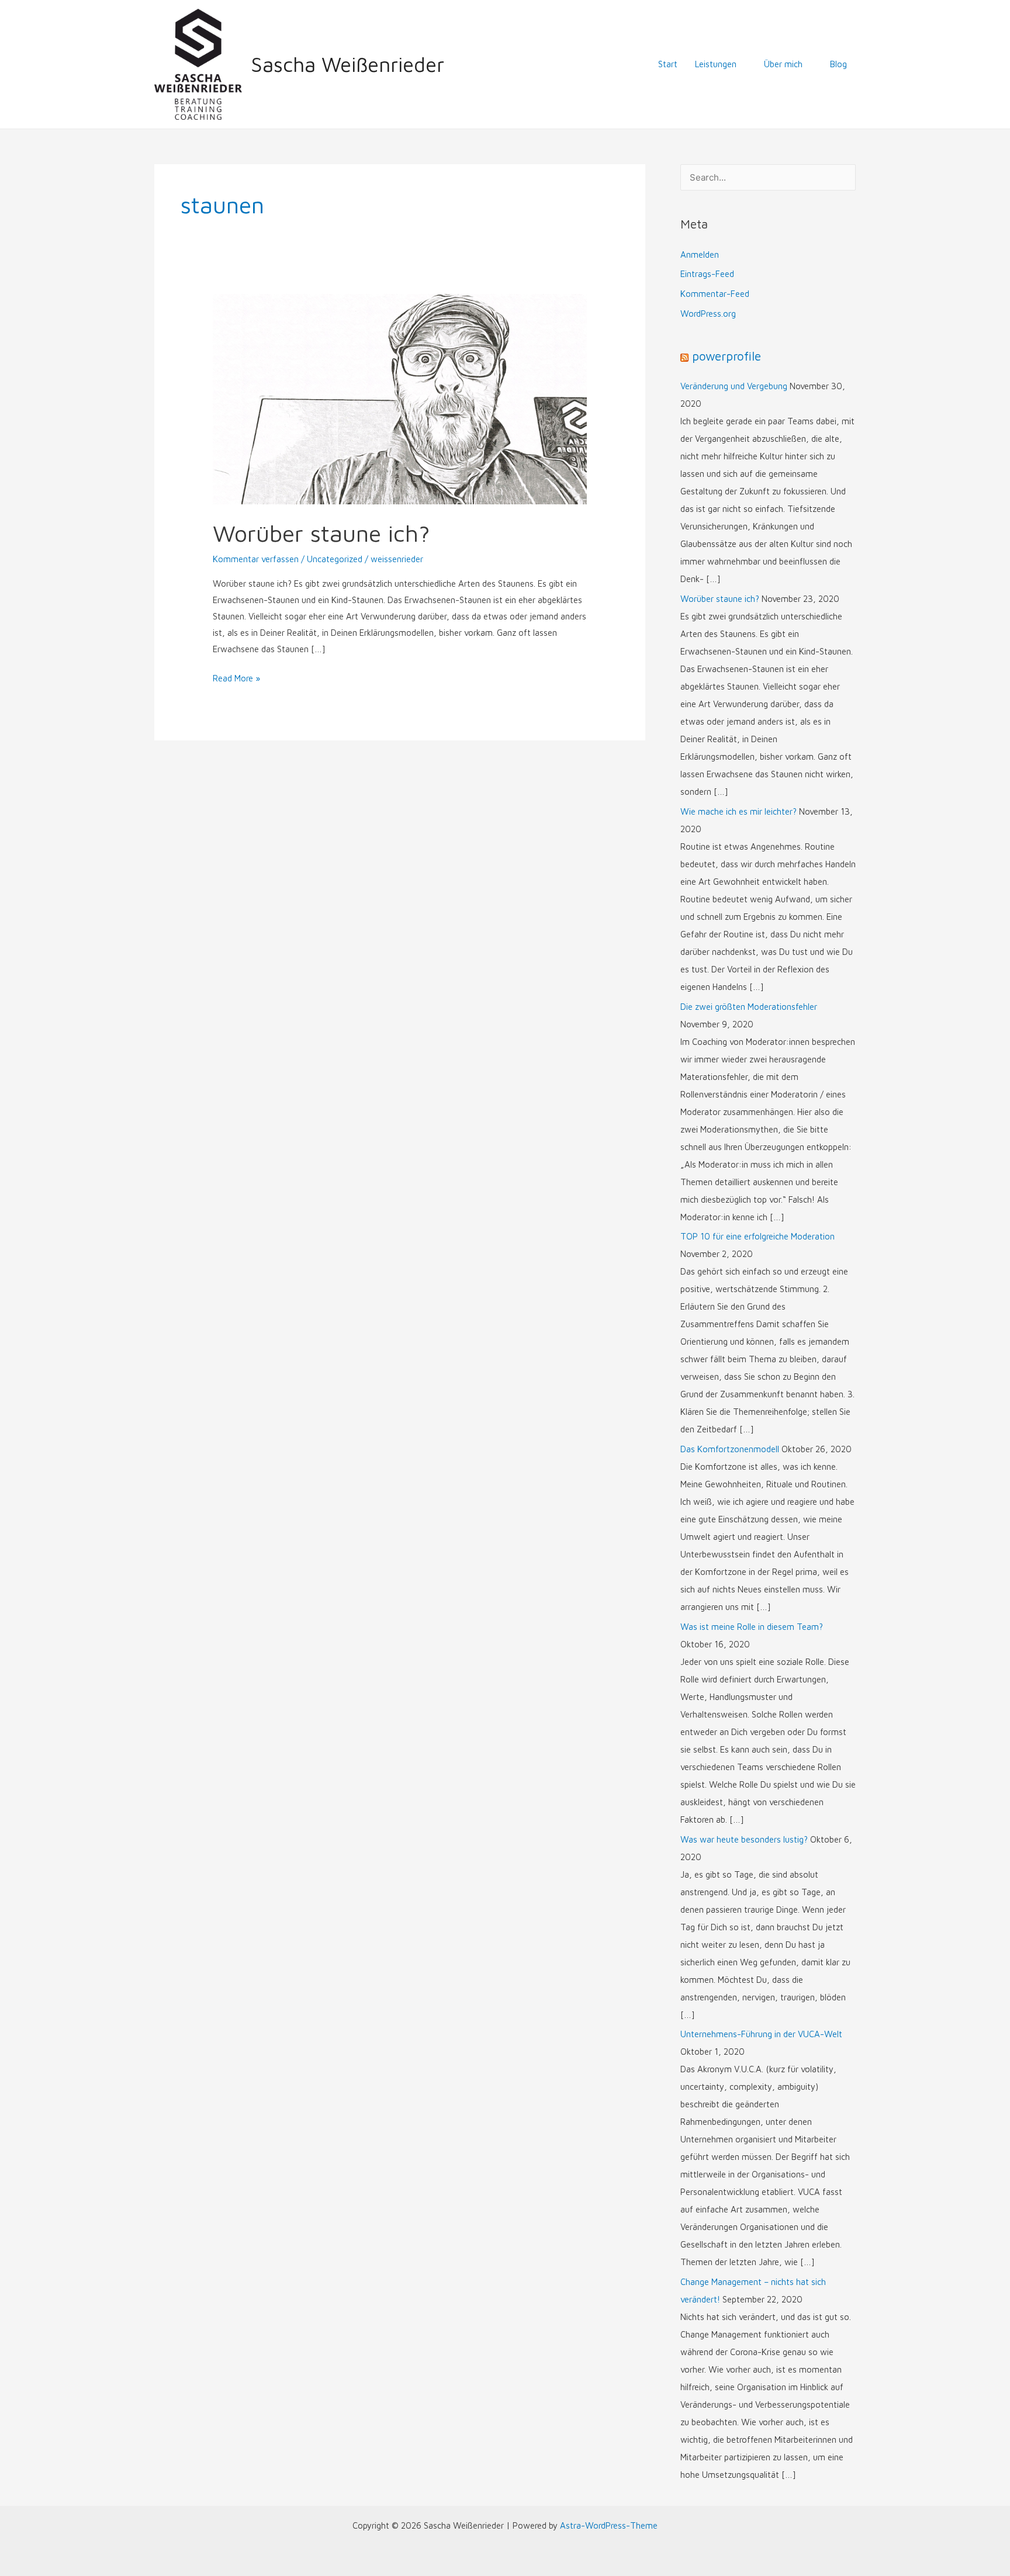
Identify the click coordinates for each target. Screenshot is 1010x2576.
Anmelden (700, 255)
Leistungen (716, 64)
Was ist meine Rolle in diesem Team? (752, 1627)
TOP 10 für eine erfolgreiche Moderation (757, 1236)
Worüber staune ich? (321, 533)
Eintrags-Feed (707, 274)
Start (668, 64)
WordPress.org (708, 314)
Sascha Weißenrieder (347, 64)
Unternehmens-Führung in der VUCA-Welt (761, 2034)
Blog (838, 64)
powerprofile (727, 356)
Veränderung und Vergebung (734, 386)
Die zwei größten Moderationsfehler (749, 1007)
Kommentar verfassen (256, 559)
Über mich (783, 64)
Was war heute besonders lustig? (744, 1839)
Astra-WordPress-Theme (609, 2525)
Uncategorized (335, 559)
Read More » (236, 677)
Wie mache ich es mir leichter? (739, 811)
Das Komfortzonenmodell (730, 1449)
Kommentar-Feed (715, 294)
